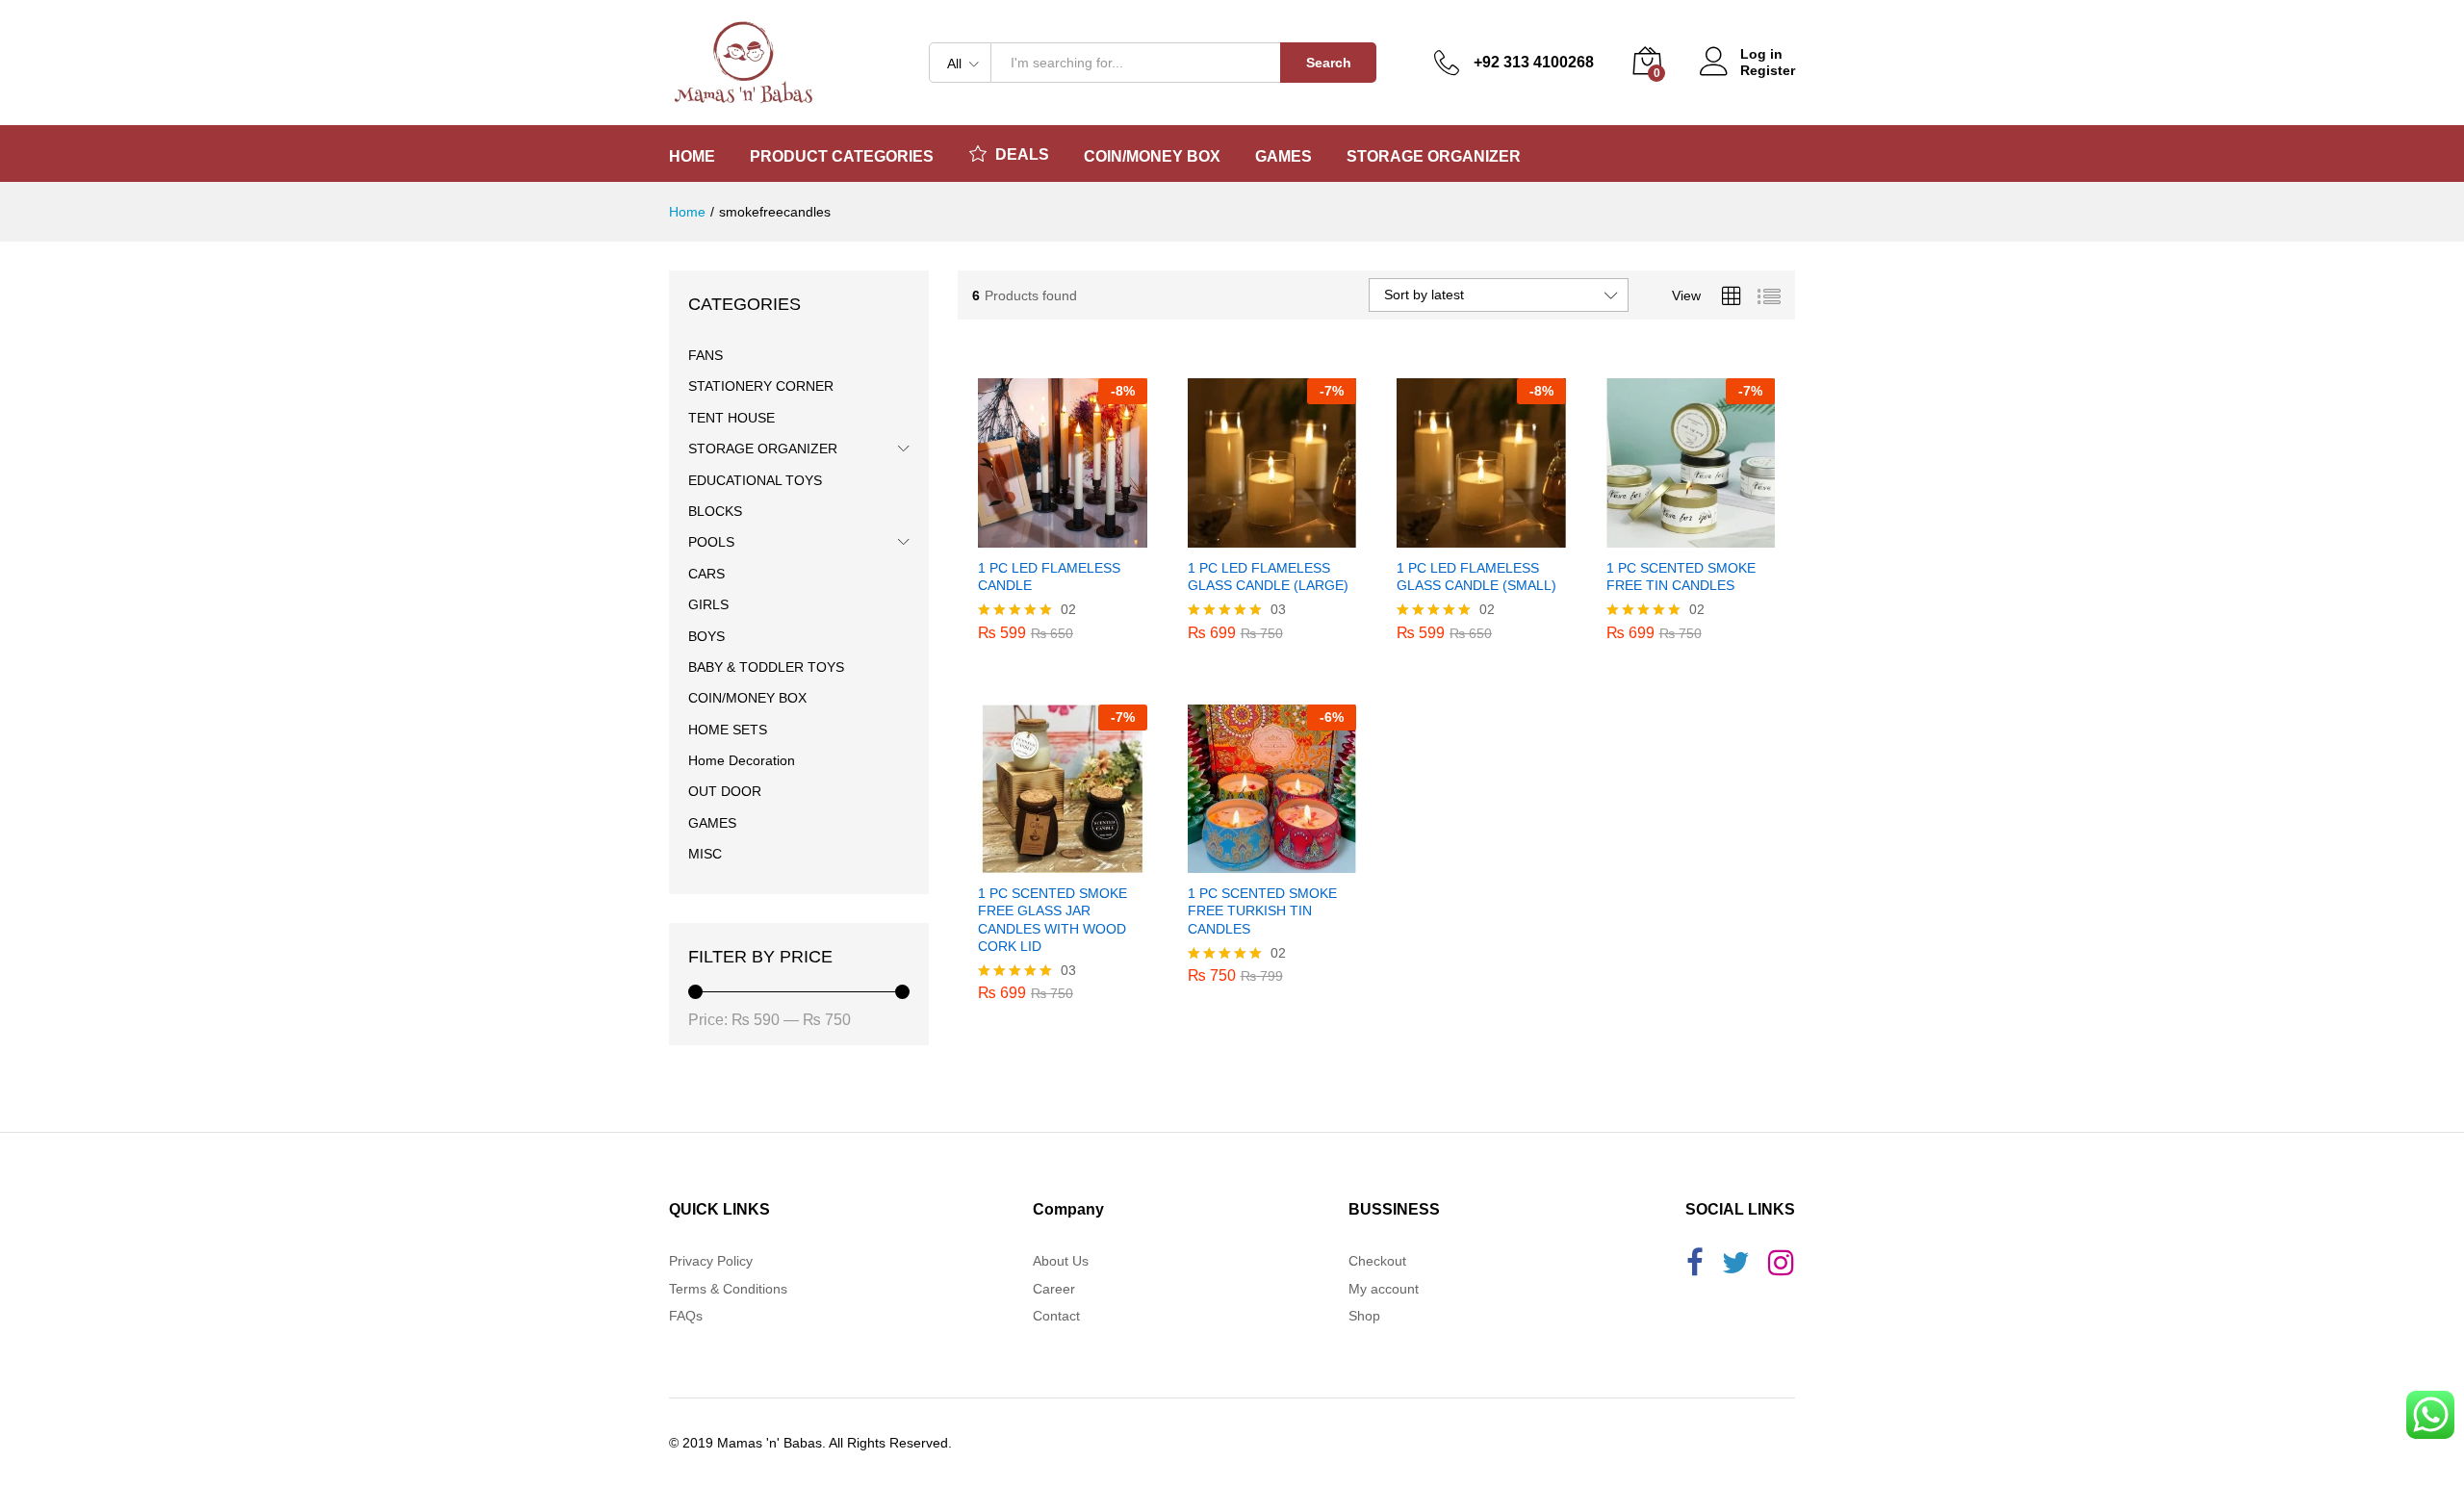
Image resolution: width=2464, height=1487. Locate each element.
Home (692, 157)
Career (1054, 1289)
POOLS (711, 542)
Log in (1761, 54)
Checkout (1377, 1261)
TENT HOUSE (731, 418)
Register (1768, 70)
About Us (1061, 1261)
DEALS (1022, 154)
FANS (706, 355)
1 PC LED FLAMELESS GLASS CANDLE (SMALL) (1476, 577)
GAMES (712, 823)
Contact (1056, 1316)
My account (1384, 1289)
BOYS (706, 636)
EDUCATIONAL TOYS (755, 480)
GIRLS (708, 604)
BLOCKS (715, 511)
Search (1329, 63)
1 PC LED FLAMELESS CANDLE (1049, 577)
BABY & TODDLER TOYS (766, 667)
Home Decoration (742, 760)
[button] (1040, 536)
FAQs (686, 1316)
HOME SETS (728, 730)
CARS (706, 574)
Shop (1364, 1316)
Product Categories (842, 157)
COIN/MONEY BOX (747, 698)
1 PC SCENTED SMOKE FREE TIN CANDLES (1681, 577)
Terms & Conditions (728, 1289)
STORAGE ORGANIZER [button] (1434, 157)
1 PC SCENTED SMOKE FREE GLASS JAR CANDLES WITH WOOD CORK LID (1052, 920)
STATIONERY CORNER (761, 386)
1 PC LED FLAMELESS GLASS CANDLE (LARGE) (1268, 577)
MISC (705, 854)
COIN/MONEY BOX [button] (1152, 157)
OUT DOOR (725, 791)
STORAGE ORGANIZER (763, 449)
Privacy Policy (711, 1261)
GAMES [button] (1283, 157)
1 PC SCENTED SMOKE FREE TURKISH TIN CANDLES (1262, 910)
